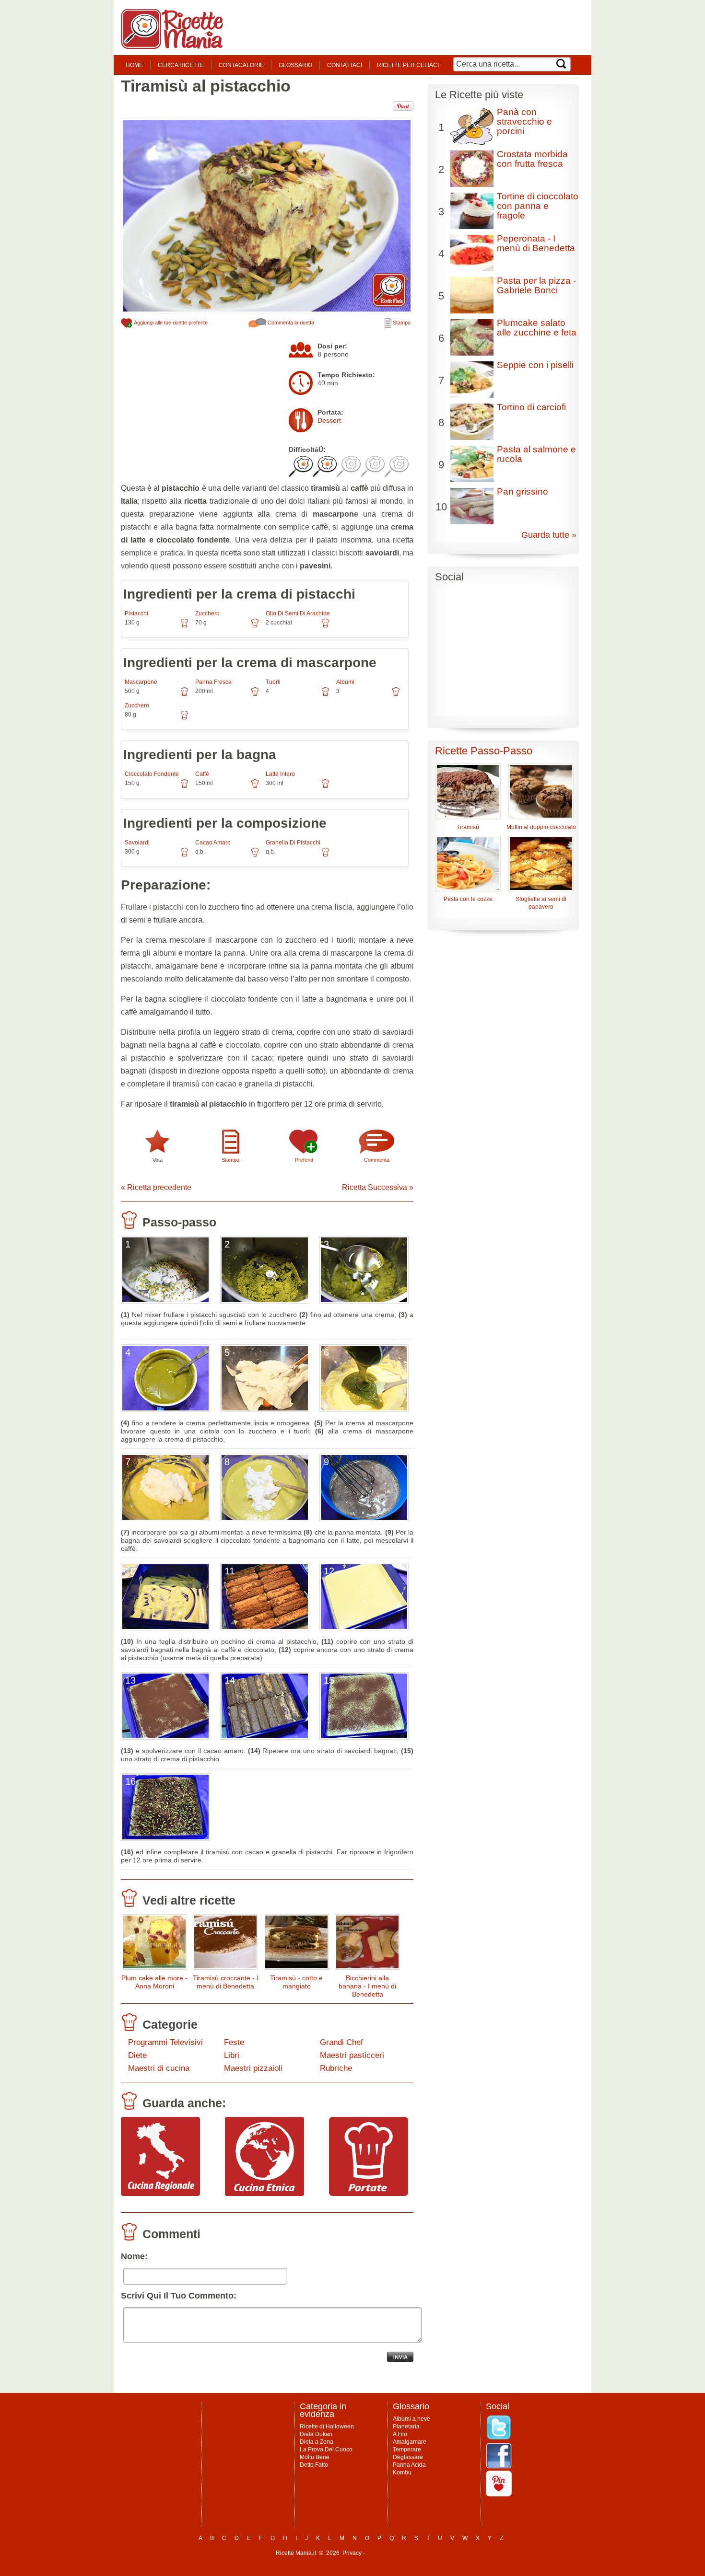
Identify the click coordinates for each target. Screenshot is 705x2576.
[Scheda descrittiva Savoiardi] (184, 855)
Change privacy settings (398, 2553)
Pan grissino (523, 491)
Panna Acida (409, 2465)
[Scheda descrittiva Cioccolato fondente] (184, 787)
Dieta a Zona (317, 2442)
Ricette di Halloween (327, 2426)
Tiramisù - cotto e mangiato (296, 1982)
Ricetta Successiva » (378, 1187)
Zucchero (207, 613)
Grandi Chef (341, 2042)
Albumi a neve (411, 2419)
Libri (232, 2055)
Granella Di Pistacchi (293, 843)
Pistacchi (136, 613)
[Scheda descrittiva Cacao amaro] (255, 855)
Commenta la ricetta (290, 323)
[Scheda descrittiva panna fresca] (255, 695)
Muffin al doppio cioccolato (541, 827)
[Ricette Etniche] (264, 2194)
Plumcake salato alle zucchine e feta (537, 328)
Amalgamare (410, 2442)
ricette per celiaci (408, 65)
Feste (234, 2042)
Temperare (407, 2449)
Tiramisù (468, 827)
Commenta (377, 1160)
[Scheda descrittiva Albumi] (396, 695)
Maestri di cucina (159, 2068)
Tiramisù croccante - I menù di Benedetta (226, 1982)
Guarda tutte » (549, 535)
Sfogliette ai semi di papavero (541, 903)
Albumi (345, 682)
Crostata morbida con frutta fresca (532, 159)
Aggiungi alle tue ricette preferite (170, 323)
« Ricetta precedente (156, 1187)
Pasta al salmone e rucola (536, 454)
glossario (295, 65)
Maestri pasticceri (352, 2055)
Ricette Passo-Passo (484, 751)
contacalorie (241, 65)
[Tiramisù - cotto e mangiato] (296, 1944)
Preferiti (304, 1160)
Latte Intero (280, 774)
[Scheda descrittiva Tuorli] (325, 695)
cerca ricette (181, 65)
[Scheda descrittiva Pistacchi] (184, 626)
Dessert (329, 420)
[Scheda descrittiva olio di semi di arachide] (325, 626)
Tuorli (273, 682)
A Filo (400, 2434)
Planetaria (406, 2426)
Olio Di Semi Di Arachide (298, 613)
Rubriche (336, 2068)
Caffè (202, 774)
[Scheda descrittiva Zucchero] (255, 626)
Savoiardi (137, 843)
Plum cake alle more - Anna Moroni (154, 1982)
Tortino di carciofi (531, 407)
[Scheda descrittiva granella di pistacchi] (325, 855)
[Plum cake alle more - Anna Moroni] (154, 1944)
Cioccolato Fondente (152, 774)
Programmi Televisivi (165, 2042)
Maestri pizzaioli (253, 2068)
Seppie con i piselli (535, 365)
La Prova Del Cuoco (326, 2449)
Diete (137, 2055)
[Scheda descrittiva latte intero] (325, 787)
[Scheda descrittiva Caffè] (255, 787)
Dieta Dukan (316, 2434)
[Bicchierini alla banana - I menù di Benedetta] (367, 1944)
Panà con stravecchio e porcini (524, 121)
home (134, 65)
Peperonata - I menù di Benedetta (536, 243)
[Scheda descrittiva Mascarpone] (184, 695)
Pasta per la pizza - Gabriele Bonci (536, 285)
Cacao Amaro (213, 843)
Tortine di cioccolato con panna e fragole (538, 206)
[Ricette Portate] (369, 2194)
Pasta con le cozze (468, 899)
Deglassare (408, 2457)
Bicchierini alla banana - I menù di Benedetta (367, 1986)
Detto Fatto (314, 2465)
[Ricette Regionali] (160, 2194)
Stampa (401, 323)
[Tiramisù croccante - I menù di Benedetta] (225, 1944)
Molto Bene (315, 2457)
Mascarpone (141, 682)
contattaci (345, 65)
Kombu (402, 2472)
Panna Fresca (213, 682)
